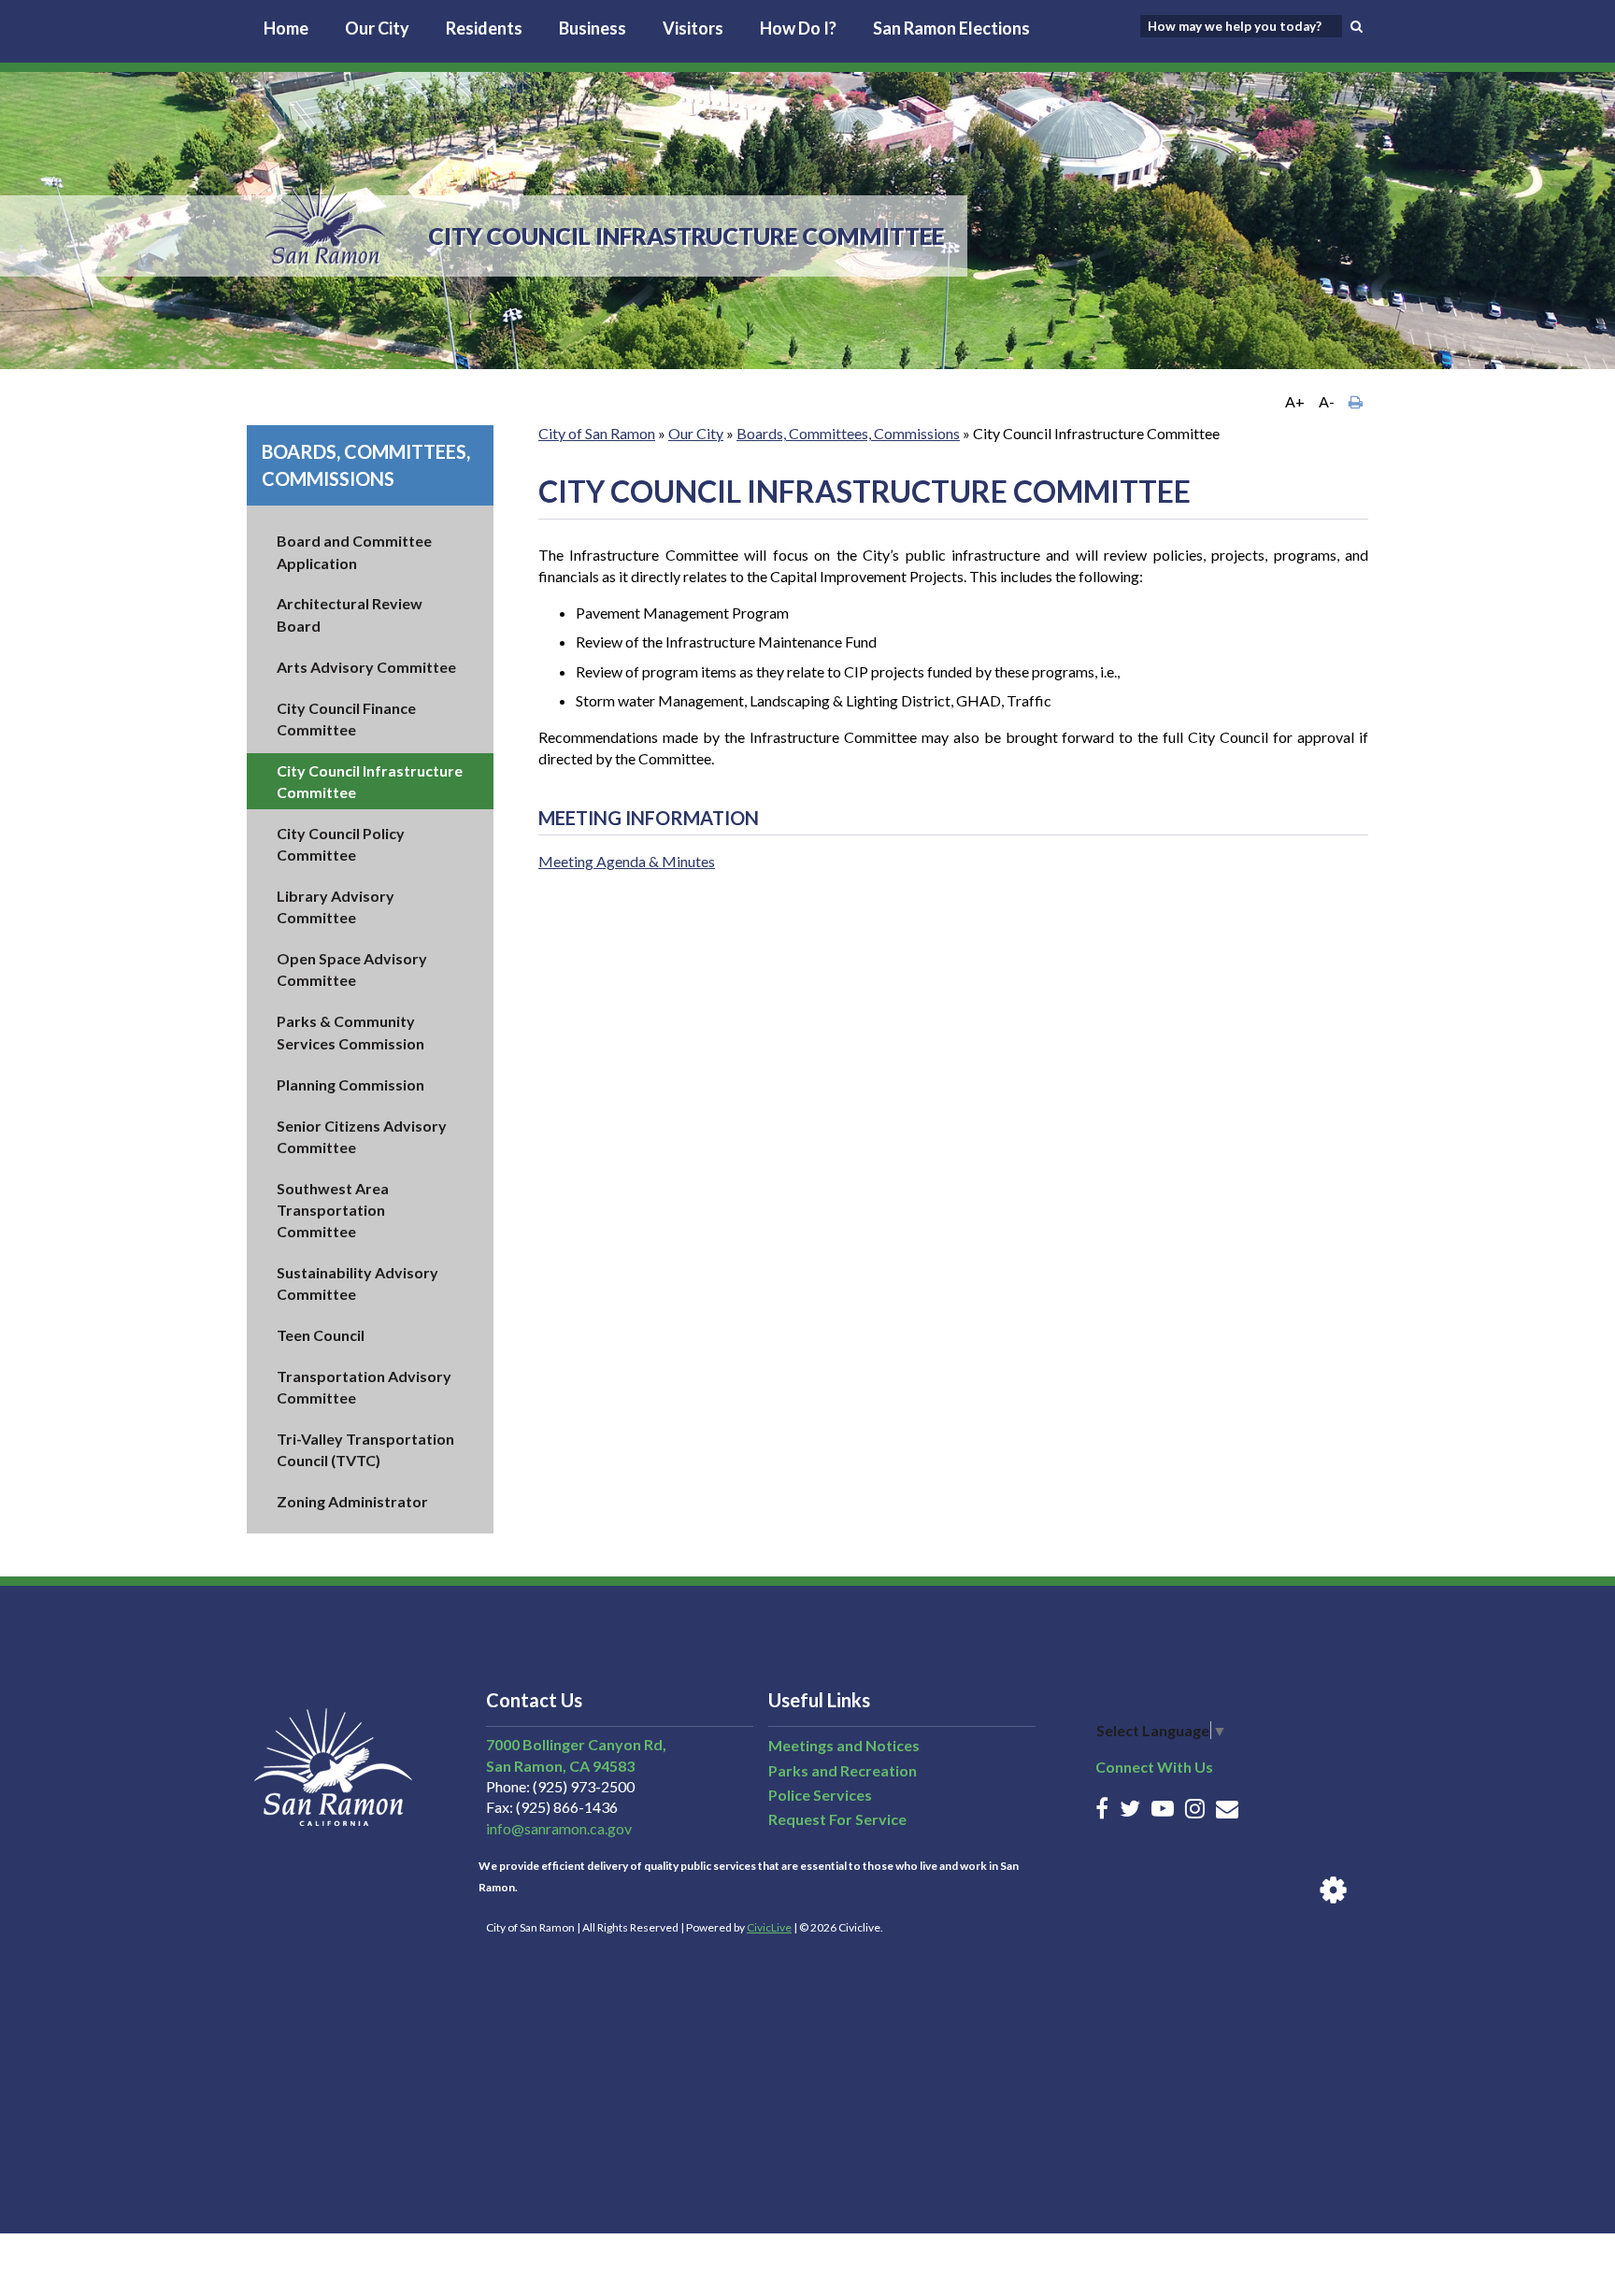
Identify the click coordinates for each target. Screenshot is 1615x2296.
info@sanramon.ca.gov (559, 1828)
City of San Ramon (597, 433)
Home (286, 28)
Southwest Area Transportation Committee (333, 1210)
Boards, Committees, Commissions (848, 433)
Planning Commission (350, 1084)
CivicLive (769, 1927)
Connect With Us (1154, 1767)
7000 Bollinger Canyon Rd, (576, 1744)
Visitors (693, 28)
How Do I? (798, 28)
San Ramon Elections (951, 28)
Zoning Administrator (352, 1501)
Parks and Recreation (843, 1770)
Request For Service (837, 1819)
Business (593, 28)
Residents (484, 28)
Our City (377, 28)
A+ (1295, 401)
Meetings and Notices (844, 1745)
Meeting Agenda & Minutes (627, 861)
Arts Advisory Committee (366, 667)
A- (1327, 401)
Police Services (820, 1795)
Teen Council (321, 1335)
